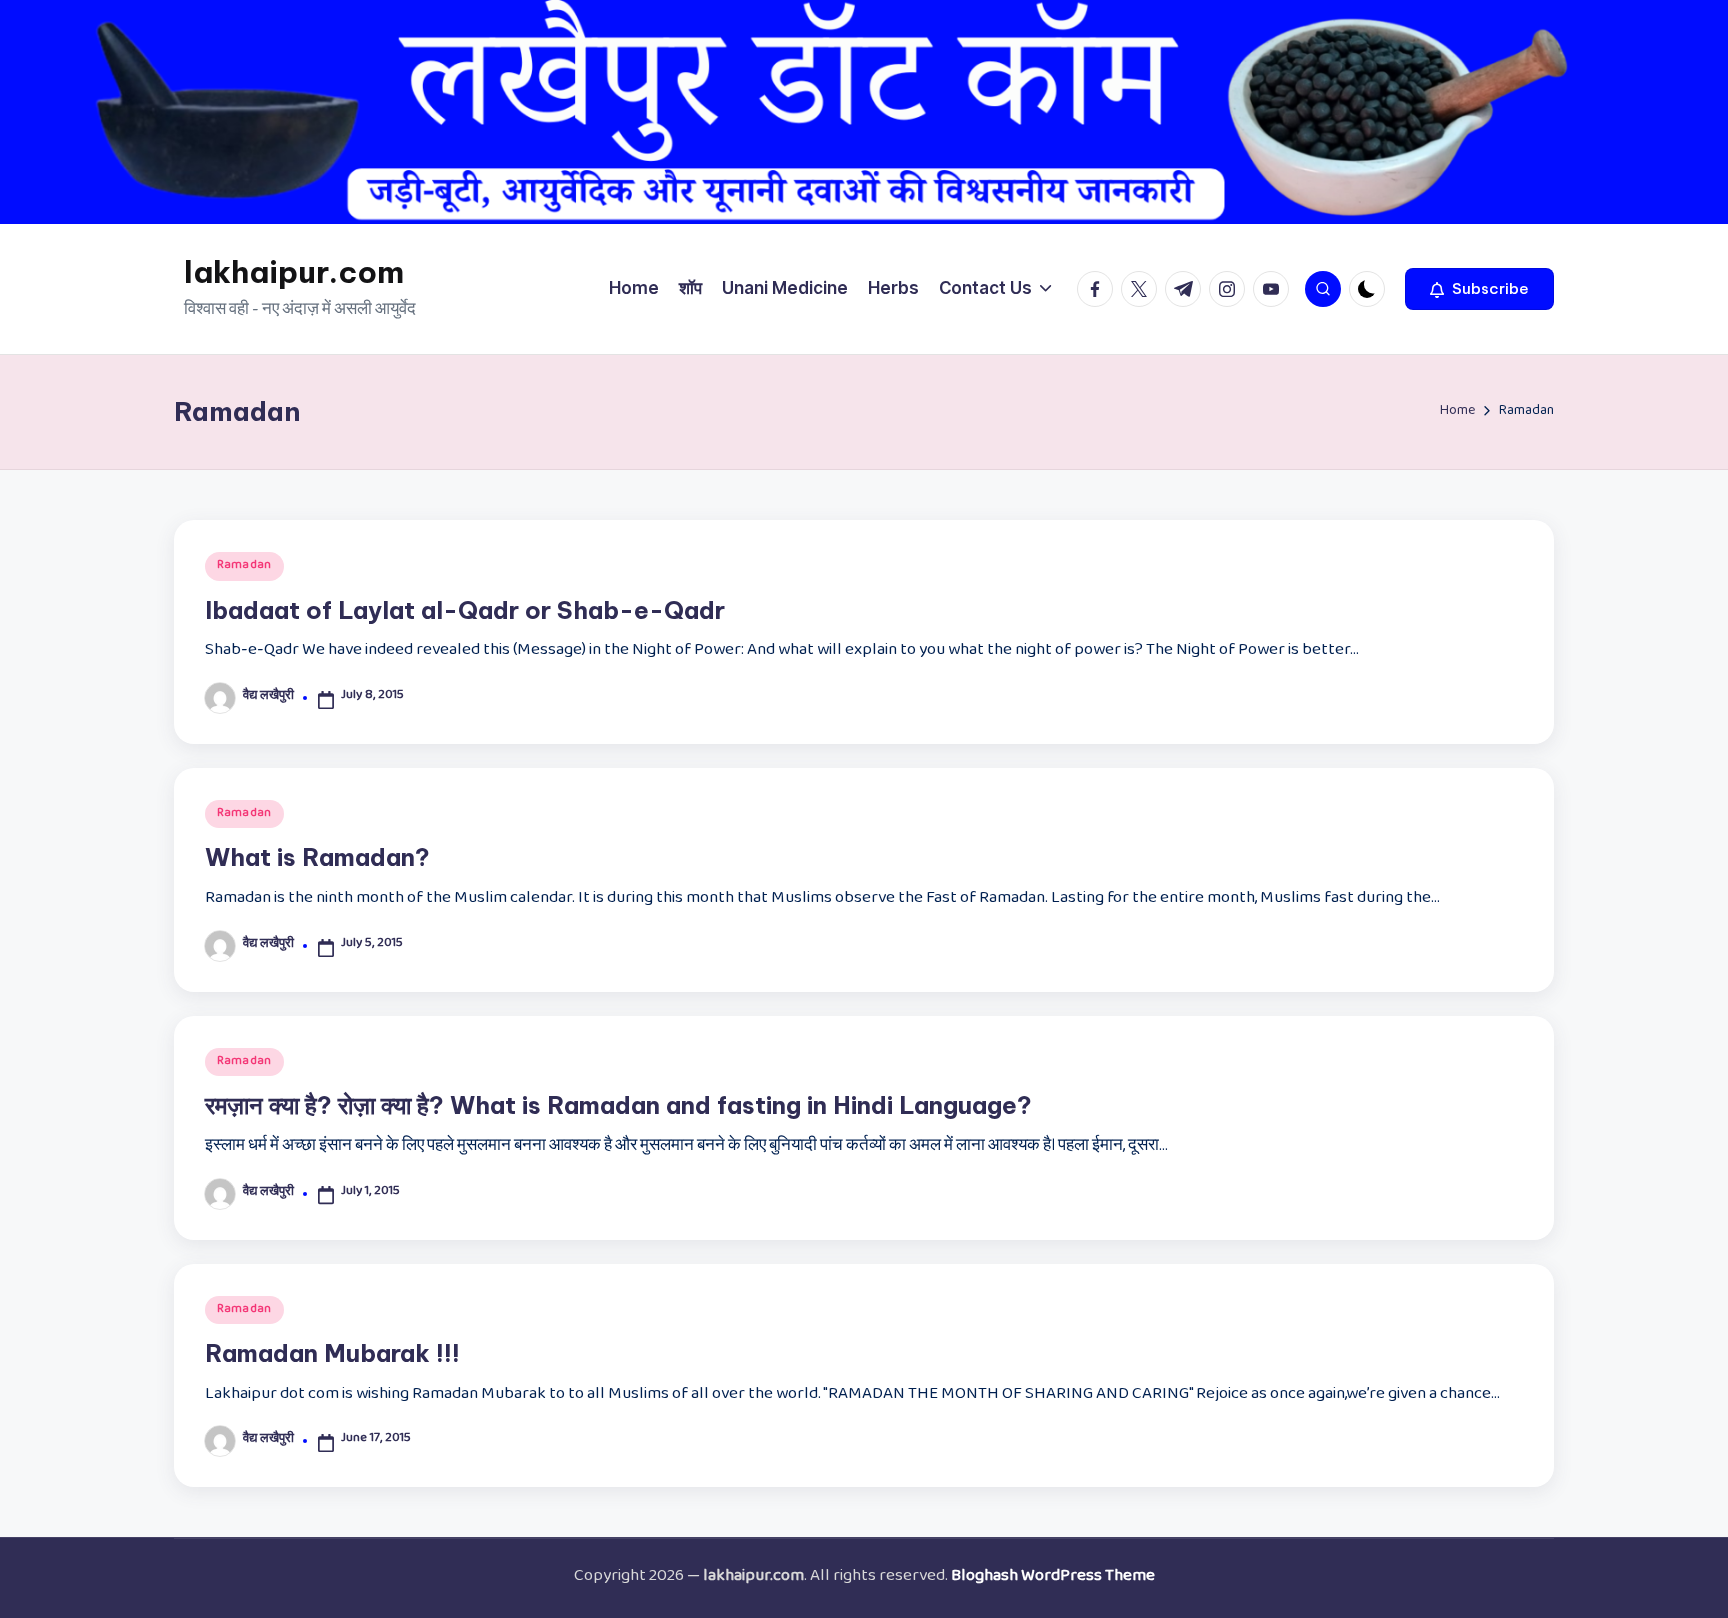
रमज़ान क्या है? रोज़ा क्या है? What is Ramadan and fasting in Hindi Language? (618, 1105)
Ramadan (244, 566)
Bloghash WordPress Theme (1053, 1578)
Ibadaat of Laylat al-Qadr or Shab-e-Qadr (465, 610)
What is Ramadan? (317, 857)
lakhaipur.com (294, 272)
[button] (1479, 289)
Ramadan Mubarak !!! (332, 1353)
